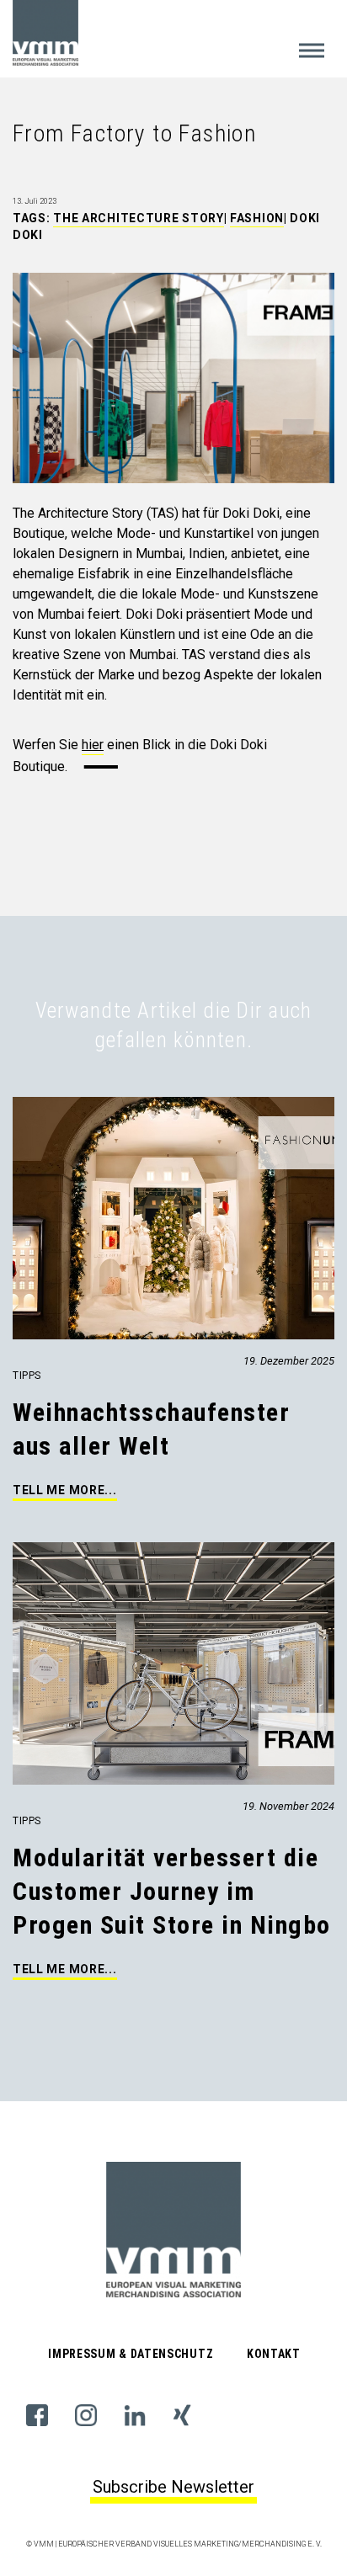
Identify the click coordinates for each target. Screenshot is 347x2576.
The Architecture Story (138, 218)
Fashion (257, 218)
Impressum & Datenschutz (131, 2354)
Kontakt (274, 2354)
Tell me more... (65, 1490)
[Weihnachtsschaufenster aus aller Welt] (14, 1107)
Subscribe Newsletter (173, 2487)
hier (93, 745)
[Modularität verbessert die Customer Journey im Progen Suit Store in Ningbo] (14, 1552)
